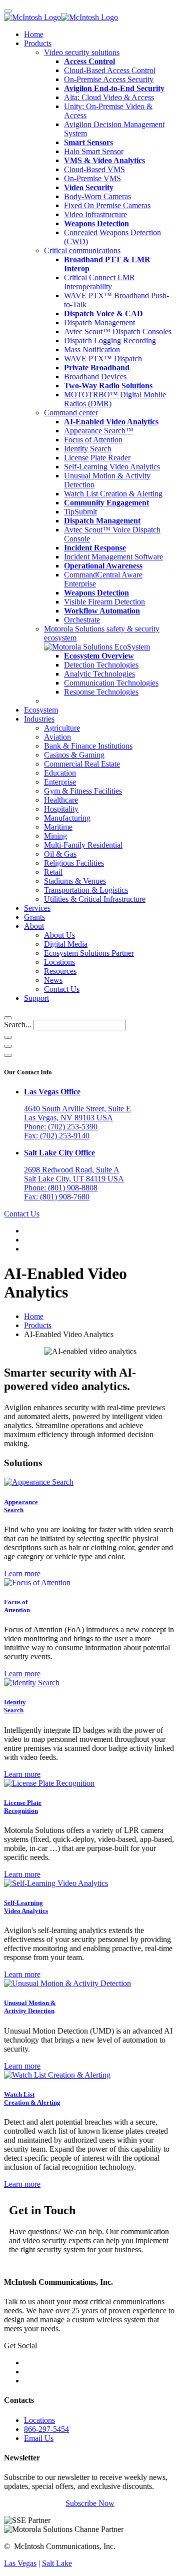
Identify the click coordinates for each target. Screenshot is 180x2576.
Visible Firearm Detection (104, 602)
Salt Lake (57, 2563)
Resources (60, 971)
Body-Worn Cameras (97, 196)
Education (60, 773)
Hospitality (61, 809)
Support (36, 998)
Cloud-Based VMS (94, 169)
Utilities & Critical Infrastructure (95, 899)
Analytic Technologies (99, 674)
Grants (34, 917)
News (53, 980)
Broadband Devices (95, 377)
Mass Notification (92, 350)
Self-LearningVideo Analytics (26, 1907)
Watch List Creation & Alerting (113, 494)
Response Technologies (101, 692)
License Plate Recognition (23, 1807)
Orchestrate (82, 620)
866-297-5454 (46, 2429)
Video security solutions (82, 52)
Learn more (22, 1573)
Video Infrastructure (95, 214)
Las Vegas (20, 2563)
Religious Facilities (74, 863)
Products (38, 43)
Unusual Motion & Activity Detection (30, 2007)
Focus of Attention (93, 440)
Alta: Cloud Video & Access (109, 97)
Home (34, 34)
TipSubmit (80, 512)
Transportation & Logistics (86, 890)
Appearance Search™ (99, 431)
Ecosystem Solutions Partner (89, 953)
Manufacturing (67, 818)
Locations (59, 962)
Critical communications (82, 250)
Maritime (58, 827)
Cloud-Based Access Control (110, 70)
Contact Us (62, 989)
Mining (55, 836)
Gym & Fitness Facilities (83, 791)
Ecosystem (41, 710)
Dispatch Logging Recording (110, 341)
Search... (18, 1025)
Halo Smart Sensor (94, 151)
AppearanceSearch (21, 1506)
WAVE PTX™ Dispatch (103, 359)
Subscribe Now (90, 2503)
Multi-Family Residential (83, 845)
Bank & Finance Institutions (88, 746)
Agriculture (62, 728)
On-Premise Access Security (109, 79)
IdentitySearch (15, 1706)
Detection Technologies (101, 665)
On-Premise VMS (92, 178)
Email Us (39, 2438)
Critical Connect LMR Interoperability (99, 282)
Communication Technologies (111, 683)
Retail (53, 872)
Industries (39, 719)
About (34, 926)
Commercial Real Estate (82, 764)
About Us (59, 935)
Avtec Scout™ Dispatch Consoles (118, 332)
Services (37, 908)
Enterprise (60, 782)
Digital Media (66, 944)
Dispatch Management (99, 323)
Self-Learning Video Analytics (112, 467)
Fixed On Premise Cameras (107, 205)
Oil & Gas (60, 854)
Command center (71, 413)
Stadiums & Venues (75, 881)
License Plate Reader (97, 458)
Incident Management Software (113, 557)
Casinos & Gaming (74, 755)
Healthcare (61, 800)
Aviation (57, 737)
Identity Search (88, 449)
